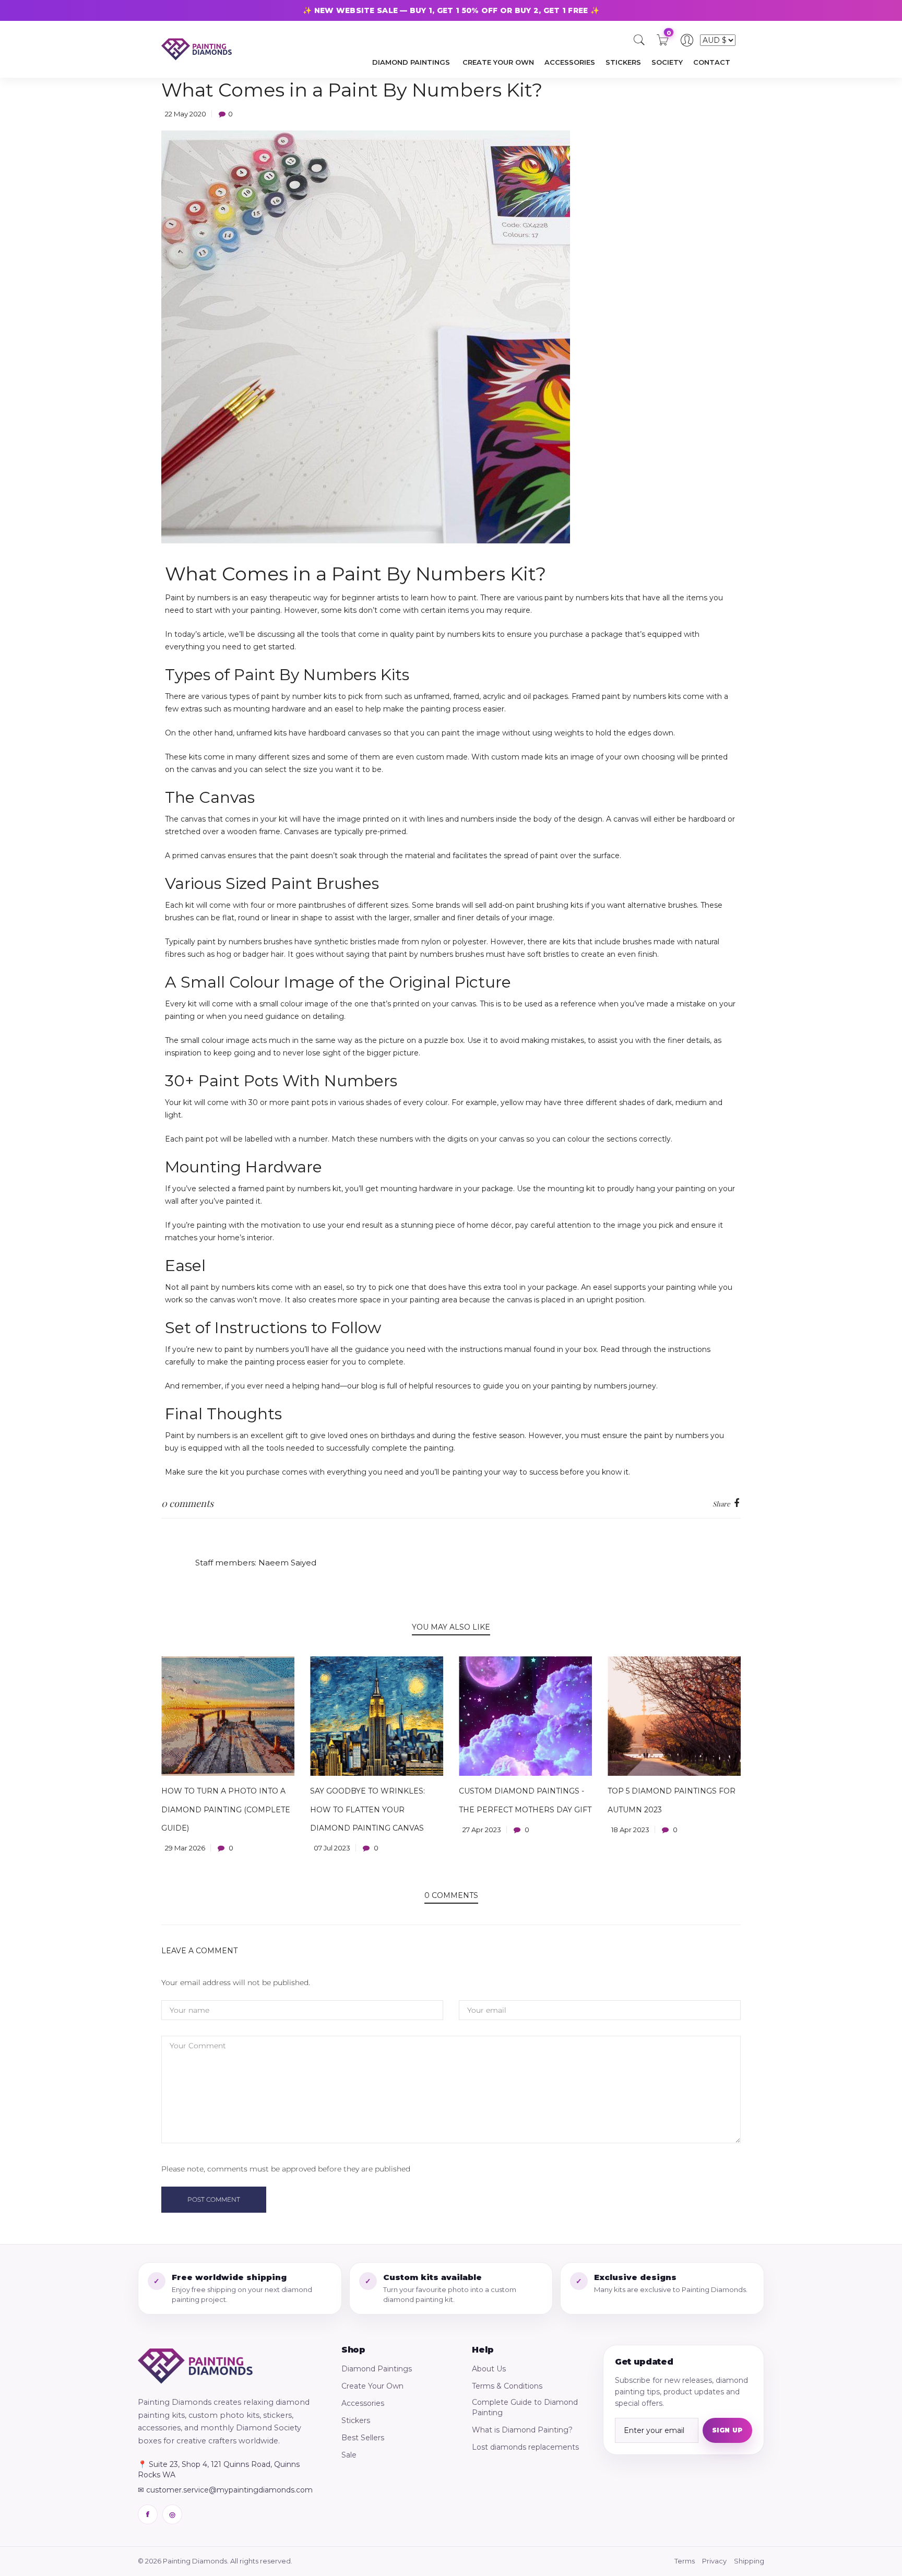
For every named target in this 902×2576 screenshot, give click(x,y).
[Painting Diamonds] (195, 2366)
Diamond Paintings (377, 2369)
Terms (685, 2561)
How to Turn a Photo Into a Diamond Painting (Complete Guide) (226, 1809)
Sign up (727, 2430)
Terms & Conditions (507, 2386)
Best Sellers (363, 2438)
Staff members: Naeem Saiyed (256, 1563)
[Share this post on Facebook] (737, 1504)
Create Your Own (372, 2386)
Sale (349, 2455)
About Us (489, 2369)
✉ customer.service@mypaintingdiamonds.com (225, 2490)
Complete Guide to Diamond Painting (525, 2407)
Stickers (356, 2420)
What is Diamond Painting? (522, 2430)
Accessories (363, 2403)
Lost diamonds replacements (525, 2447)
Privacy (714, 2561)
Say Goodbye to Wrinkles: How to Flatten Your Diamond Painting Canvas (367, 1809)
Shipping (749, 2561)
